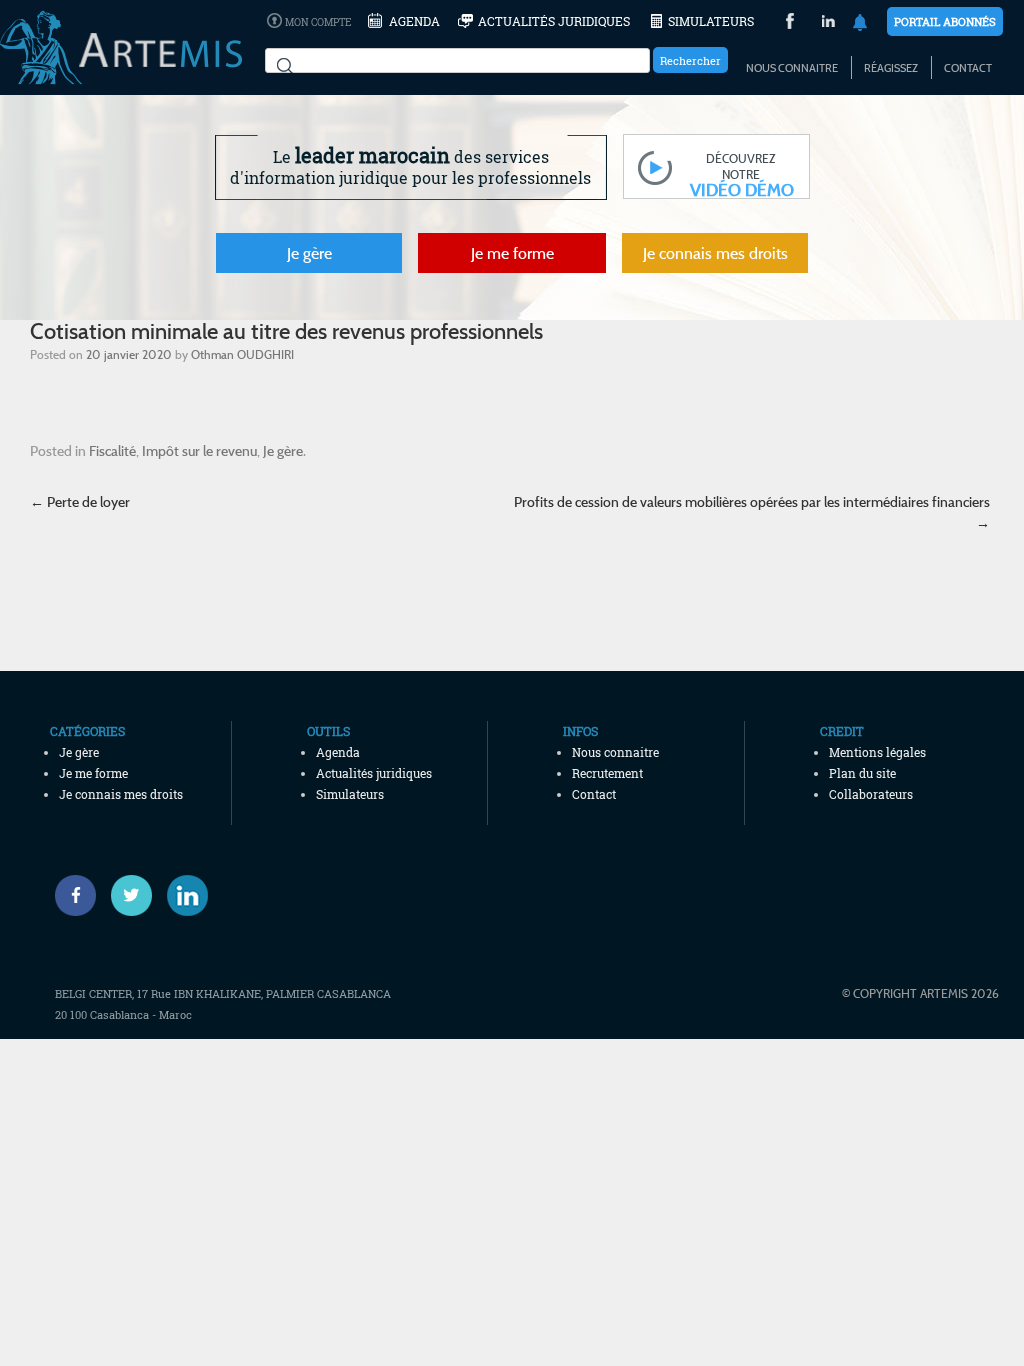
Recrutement (607, 773)
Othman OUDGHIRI (242, 354)
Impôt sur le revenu (199, 450)
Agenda (414, 21)
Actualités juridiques (554, 21)
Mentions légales (877, 752)
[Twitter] (131, 895)
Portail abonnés (945, 21)
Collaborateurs (871, 794)
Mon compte (318, 22)
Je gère (309, 253)
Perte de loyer (80, 501)
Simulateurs (711, 21)
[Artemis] (121, 75)
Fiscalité (112, 450)
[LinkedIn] (828, 23)
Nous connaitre (792, 68)
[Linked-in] (187, 895)
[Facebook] (75, 895)
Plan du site (862, 773)
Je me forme (512, 253)
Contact (968, 68)
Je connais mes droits (715, 253)
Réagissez (891, 68)
